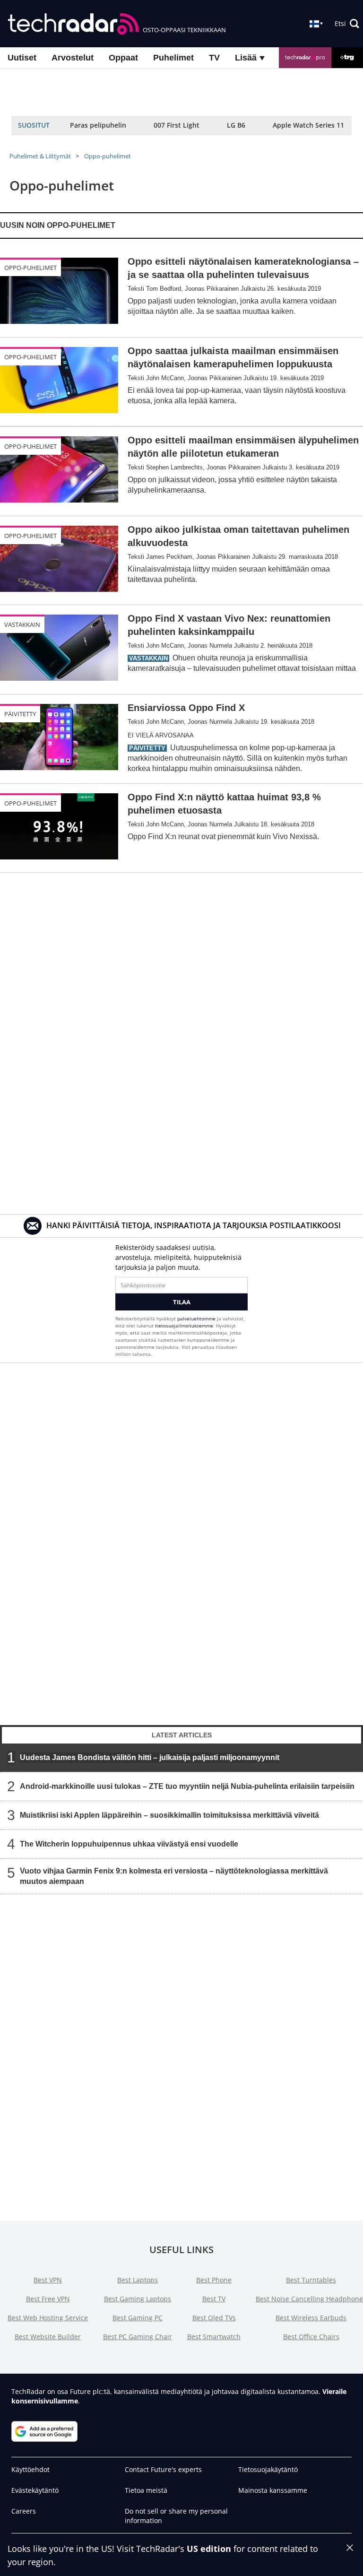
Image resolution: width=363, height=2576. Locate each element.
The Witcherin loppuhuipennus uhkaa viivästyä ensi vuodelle (129, 1844)
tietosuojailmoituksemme (184, 1326)
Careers (24, 2511)
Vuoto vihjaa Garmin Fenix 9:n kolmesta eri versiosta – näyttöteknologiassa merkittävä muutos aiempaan (174, 1876)
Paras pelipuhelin (98, 125)
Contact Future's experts (163, 2469)
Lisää (247, 58)
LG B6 (236, 125)
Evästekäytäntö (35, 2490)
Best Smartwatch (214, 2337)
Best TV (214, 2299)
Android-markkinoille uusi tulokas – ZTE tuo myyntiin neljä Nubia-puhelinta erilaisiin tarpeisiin (187, 1786)
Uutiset (22, 58)
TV (214, 58)
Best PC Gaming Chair (138, 2337)
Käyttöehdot (30, 2469)
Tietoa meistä (146, 2490)
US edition (209, 2549)
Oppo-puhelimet (108, 156)
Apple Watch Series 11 (308, 125)
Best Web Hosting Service (48, 2318)
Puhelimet (173, 58)
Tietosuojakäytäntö (268, 2469)
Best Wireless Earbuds (311, 2318)
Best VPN (48, 2280)
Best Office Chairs (311, 2337)
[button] (347, 24)
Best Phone (214, 2280)
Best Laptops (138, 2280)
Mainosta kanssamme (273, 2490)
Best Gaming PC (138, 2318)
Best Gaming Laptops (138, 2299)
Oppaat (123, 58)
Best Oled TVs (214, 2318)
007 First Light (177, 125)
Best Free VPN (48, 2299)
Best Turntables (311, 2280)
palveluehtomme (196, 1318)
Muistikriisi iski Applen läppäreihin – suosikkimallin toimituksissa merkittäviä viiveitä (169, 1815)
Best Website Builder (48, 2337)
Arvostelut (73, 58)
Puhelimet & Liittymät (40, 156)
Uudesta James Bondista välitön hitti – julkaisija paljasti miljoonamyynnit (150, 1757)
